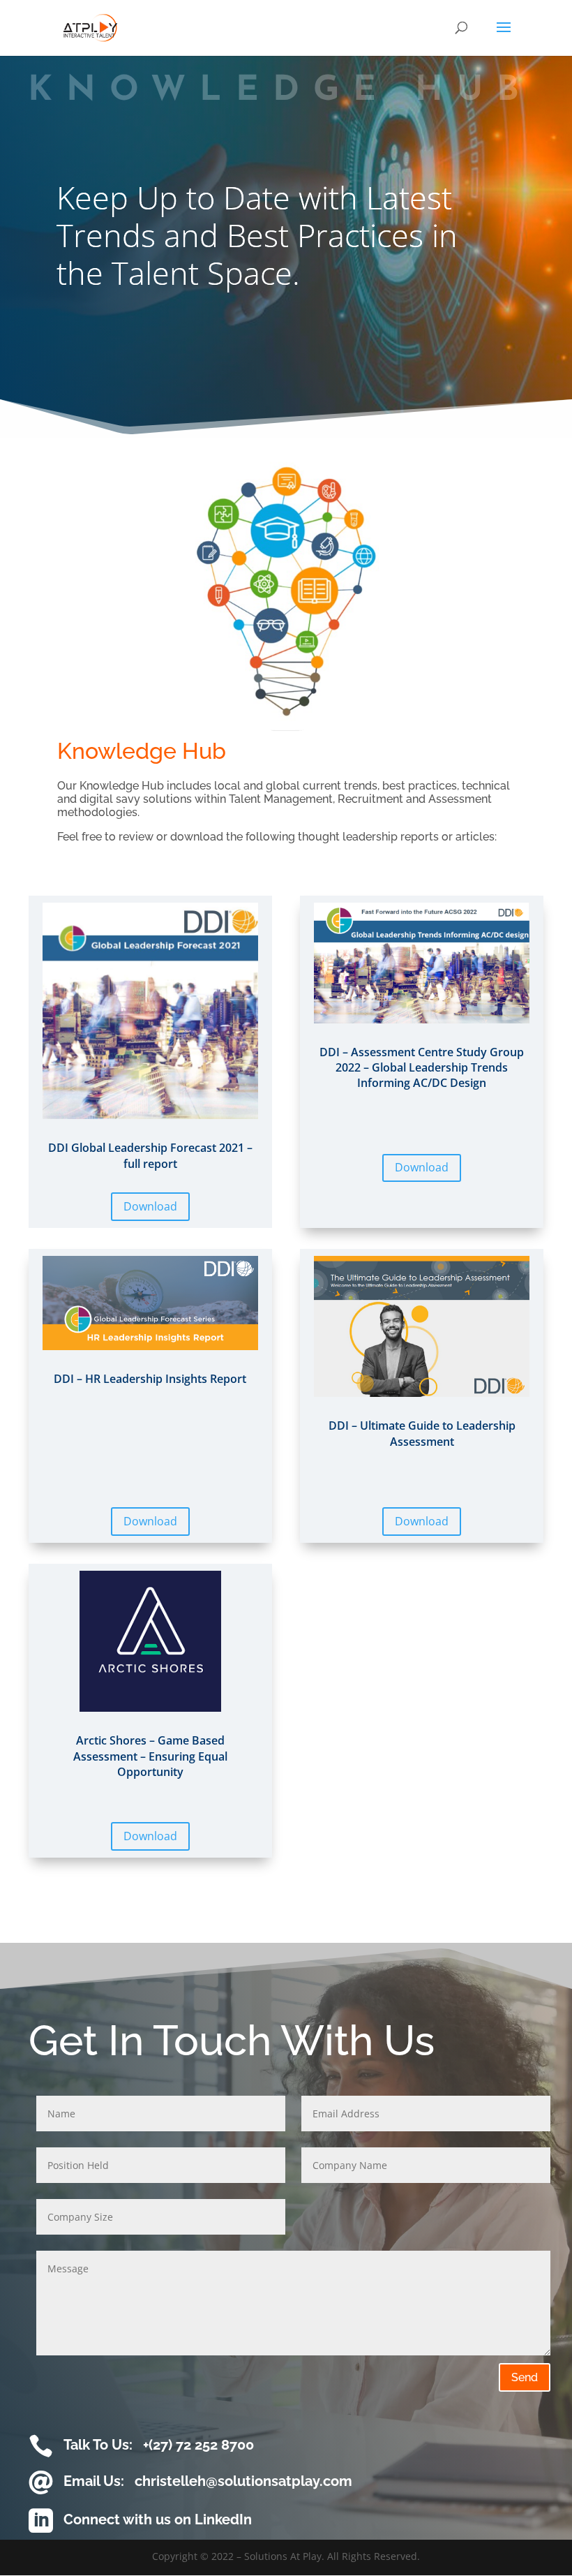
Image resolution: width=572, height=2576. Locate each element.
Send (525, 2377)
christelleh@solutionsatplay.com (243, 2481)
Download (150, 1206)
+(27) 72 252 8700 (198, 2445)
